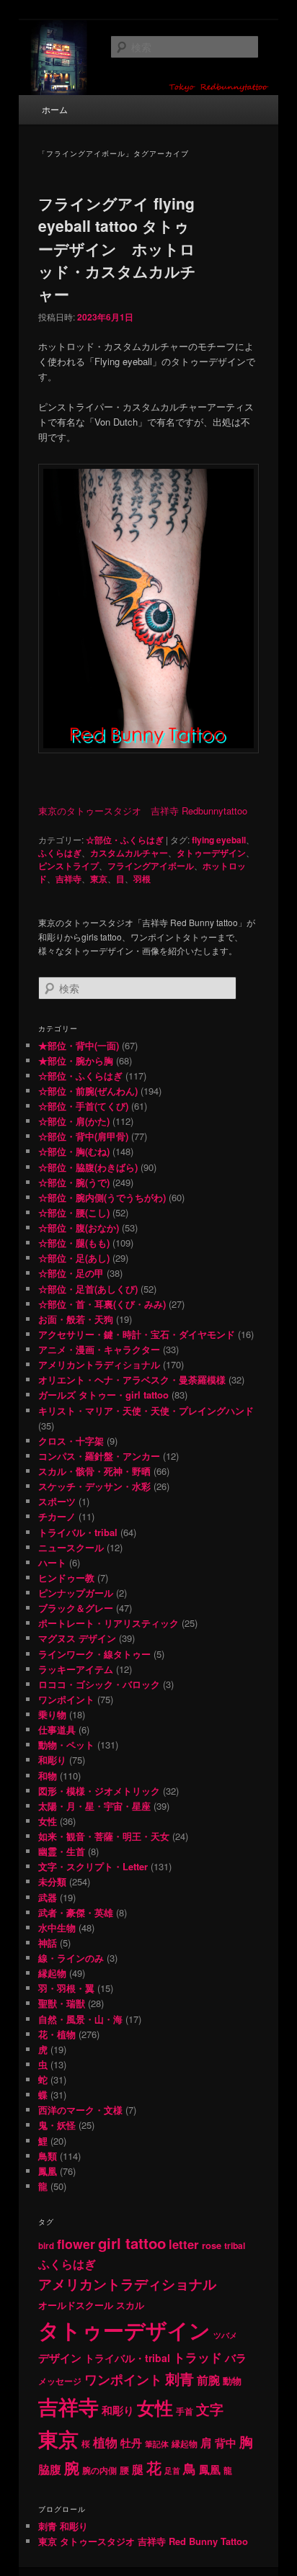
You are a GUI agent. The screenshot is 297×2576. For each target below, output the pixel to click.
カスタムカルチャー (129, 853)
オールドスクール (76, 2305)
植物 (105, 2442)
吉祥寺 (68, 879)
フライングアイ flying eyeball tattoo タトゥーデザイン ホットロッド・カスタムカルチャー (117, 248)
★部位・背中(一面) (79, 1045)
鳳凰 (48, 2171)
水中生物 (57, 1927)
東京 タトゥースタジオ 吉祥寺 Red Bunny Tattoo (143, 2541)
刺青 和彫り (63, 2526)
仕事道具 (57, 1729)
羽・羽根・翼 (66, 1988)
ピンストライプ (68, 866)
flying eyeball (219, 840)
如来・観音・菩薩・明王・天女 (104, 1836)
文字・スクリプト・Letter (93, 1866)
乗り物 (52, 1714)
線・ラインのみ (71, 1958)
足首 (172, 2470)
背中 (226, 2443)
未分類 (52, 1881)
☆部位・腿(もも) (74, 1243)
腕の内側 (99, 2470)
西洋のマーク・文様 (80, 2110)
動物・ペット (66, 1745)
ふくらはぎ (60, 853)
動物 (232, 2380)
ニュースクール (71, 1547)
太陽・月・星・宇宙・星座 (94, 1806)
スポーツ (57, 1501)
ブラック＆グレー (76, 1608)
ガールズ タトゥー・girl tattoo (103, 1395)
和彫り (52, 1760)
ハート (52, 1562)
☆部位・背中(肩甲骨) (83, 1136)
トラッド (198, 2357)
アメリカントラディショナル (99, 1364)
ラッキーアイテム (76, 1669)
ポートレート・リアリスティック (108, 1623)
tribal (235, 2245)
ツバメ (225, 2335)
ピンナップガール (76, 1593)
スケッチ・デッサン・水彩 (94, 1486)
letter (184, 2244)
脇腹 (50, 2469)
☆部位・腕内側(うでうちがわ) (102, 1197)
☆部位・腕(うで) (74, 1182)
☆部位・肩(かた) (74, 1121)
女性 (48, 1821)
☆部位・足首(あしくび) (88, 1289)
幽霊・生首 (62, 1851)
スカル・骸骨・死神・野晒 (94, 1471)
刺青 (179, 2378)
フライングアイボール (151, 866)
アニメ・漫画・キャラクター (99, 1349)
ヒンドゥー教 (66, 1578)
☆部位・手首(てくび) (83, 1106)
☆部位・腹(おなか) (79, 1228)
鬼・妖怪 (57, 2125)
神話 (48, 1943)
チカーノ (57, 1516)
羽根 (142, 879)
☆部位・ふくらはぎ (125, 840)
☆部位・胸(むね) (74, 1151)
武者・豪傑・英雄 (76, 1912)
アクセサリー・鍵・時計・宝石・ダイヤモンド (137, 1334)
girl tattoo (132, 2243)
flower (76, 2244)
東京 (99, 879)
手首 (185, 2411)
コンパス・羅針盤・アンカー (99, 1456)
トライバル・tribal (78, 1532)
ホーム (55, 109)
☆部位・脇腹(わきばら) (88, 1167)
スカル (130, 2305)
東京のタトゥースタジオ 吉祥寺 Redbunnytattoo (143, 811)
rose (212, 2245)
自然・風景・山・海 (80, 2019)
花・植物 (57, 2034)
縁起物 (52, 1973)
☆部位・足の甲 (71, 1273)
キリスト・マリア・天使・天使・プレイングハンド (146, 1410)
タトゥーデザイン (211, 853)
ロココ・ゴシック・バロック (99, 1684)
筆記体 (157, 2444)
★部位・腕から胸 (76, 1060)
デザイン (60, 2358)
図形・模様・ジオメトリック (99, 1791)
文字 (210, 2409)
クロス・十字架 (71, 1441)
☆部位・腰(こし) (74, 1212)
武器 (48, 1897)
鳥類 (48, 2156)
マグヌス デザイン (77, 1638)
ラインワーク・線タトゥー (94, 1654)
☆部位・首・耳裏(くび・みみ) (102, 1304)
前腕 (208, 2380)
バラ (236, 2358)
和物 (48, 1776)
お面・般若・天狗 (76, 1319)
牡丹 (131, 2443)
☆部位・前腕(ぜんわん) (88, 1091)
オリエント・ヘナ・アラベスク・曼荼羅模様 (132, 1379)
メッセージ (60, 2381)
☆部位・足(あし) (74, 1258)
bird (46, 2246)
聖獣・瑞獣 (62, 2003)
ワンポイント (66, 1699)
